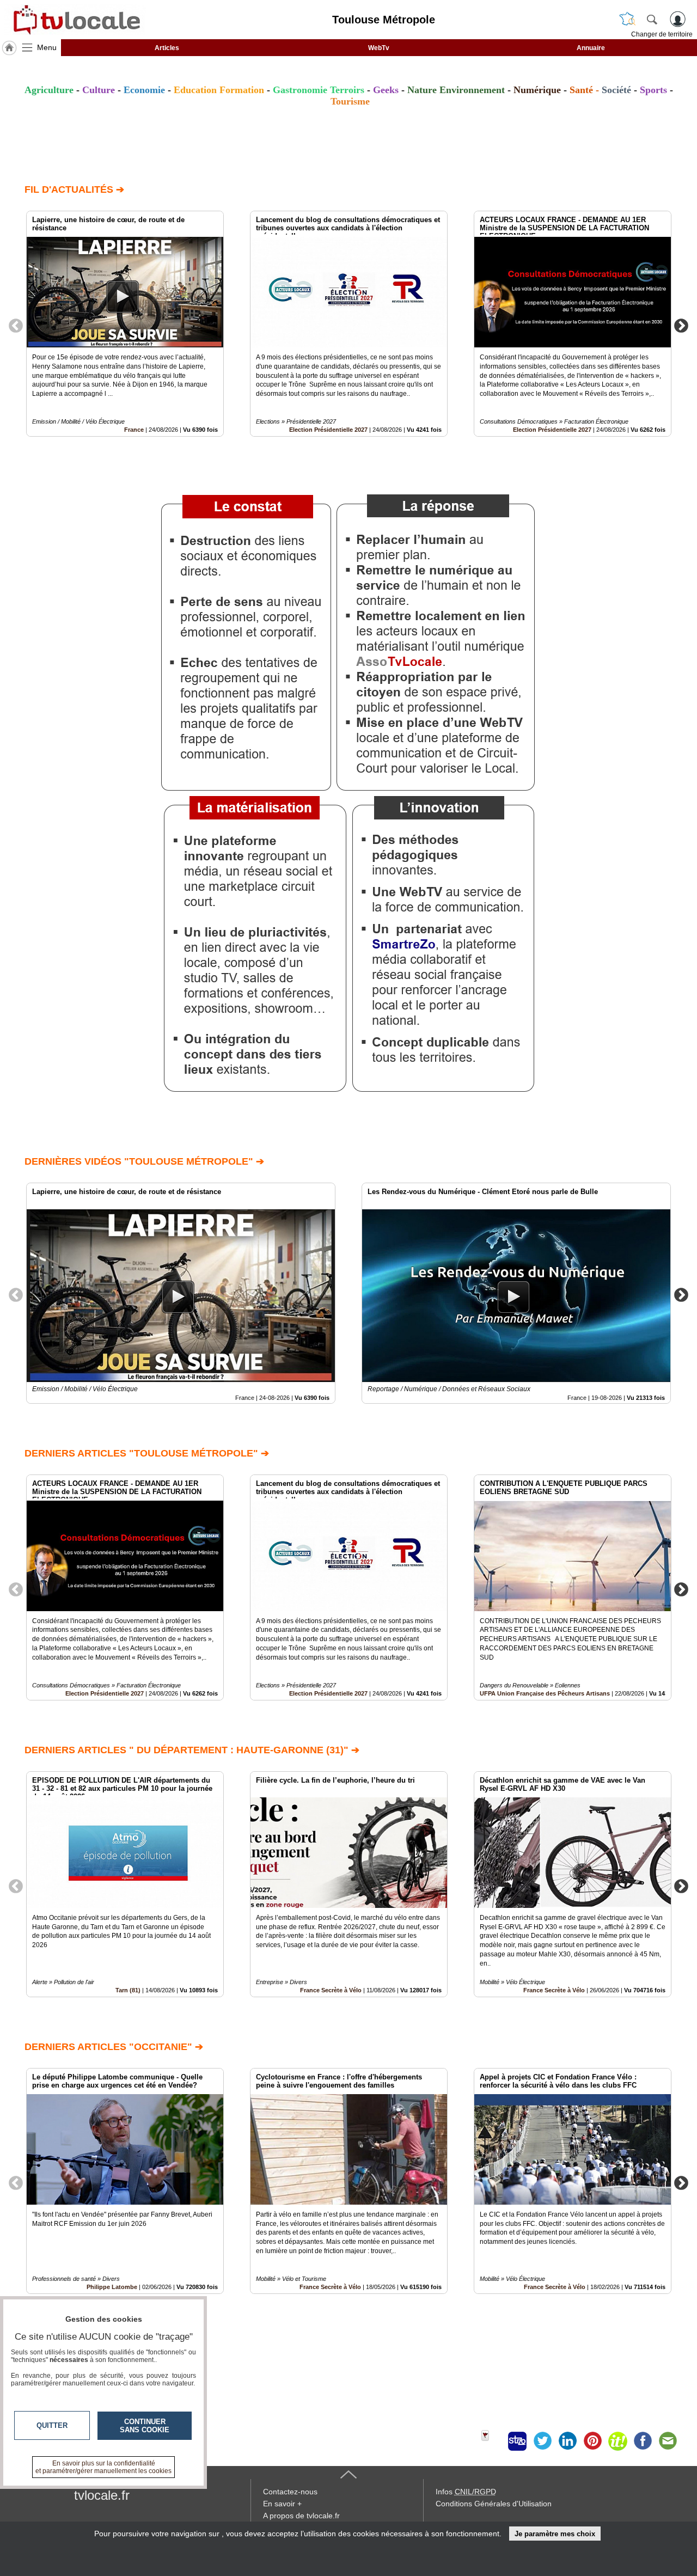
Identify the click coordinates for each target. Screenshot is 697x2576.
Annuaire (591, 48)
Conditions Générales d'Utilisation (494, 2504)
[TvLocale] (75, 20)
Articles (167, 48)
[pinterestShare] (592, 2441)
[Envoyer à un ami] (668, 2441)
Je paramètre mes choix (555, 2534)
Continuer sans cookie (145, 2426)
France (134, 430)
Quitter (52, 2425)
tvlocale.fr (102, 2495)
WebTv (379, 48)
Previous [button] (16, 325)
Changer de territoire (662, 34)
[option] (125, 324)
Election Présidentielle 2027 (328, 430)
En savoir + (282, 2504)
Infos (466, 2492)
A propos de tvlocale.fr (301, 2516)
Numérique (537, 90)
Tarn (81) (128, 1990)
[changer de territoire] (627, 19)
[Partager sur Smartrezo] (517, 2441)
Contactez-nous (290, 2492)
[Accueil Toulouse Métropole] (9, 48)
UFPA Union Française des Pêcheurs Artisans (545, 1693)
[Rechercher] (652, 19)
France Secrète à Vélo (331, 1990)
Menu (47, 47)
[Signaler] (492, 2441)
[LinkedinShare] (567, 2441)
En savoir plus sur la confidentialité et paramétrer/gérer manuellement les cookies (103, 2467)
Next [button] (681, 325)
